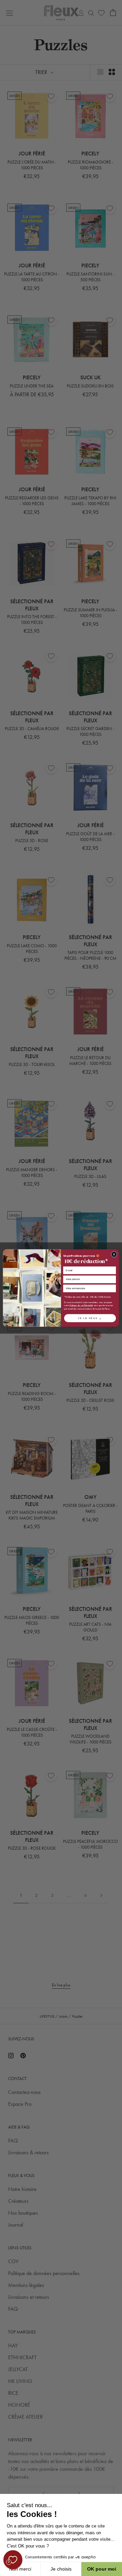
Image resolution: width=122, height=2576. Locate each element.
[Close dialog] (114, 1254)
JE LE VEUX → (90, 1318)
